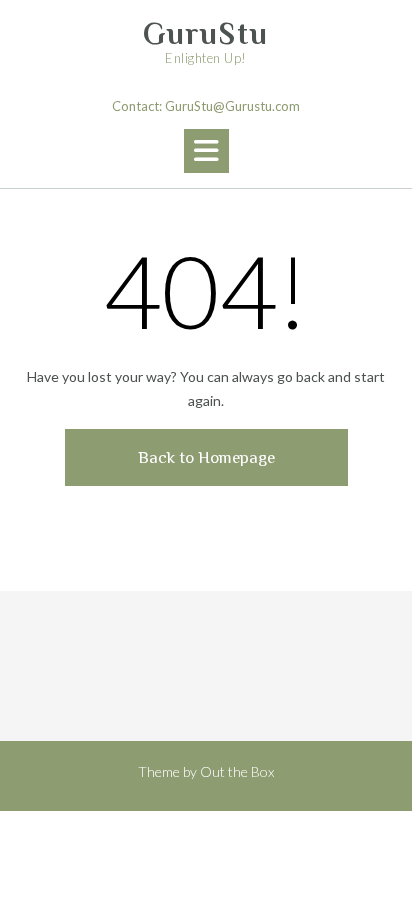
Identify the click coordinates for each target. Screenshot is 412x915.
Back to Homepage (206, 457)
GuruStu (206, 34)
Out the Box (237, 771)
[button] (206, 151)
